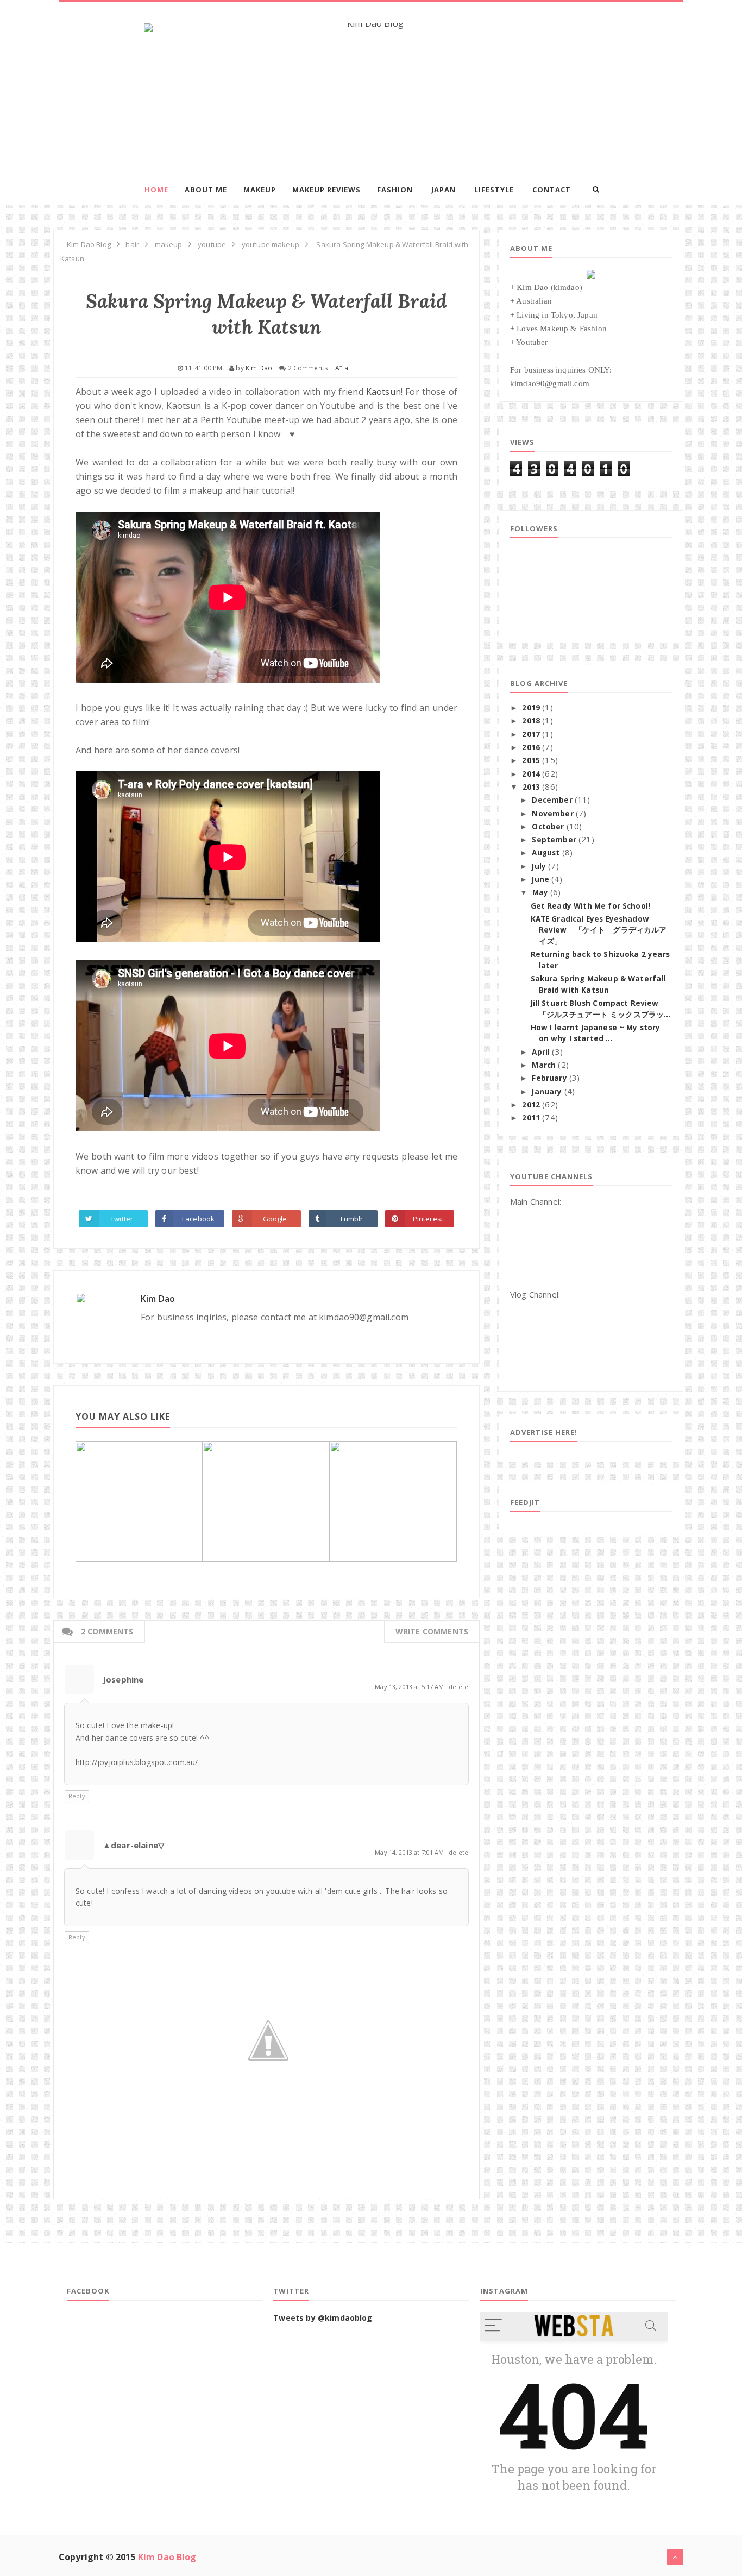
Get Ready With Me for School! (591, 906)
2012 (531, 1105)
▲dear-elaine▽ (134, 1845)
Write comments (432, 1631)
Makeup (260, 190)
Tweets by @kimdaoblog (323, 2318)
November (552, 814)
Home (156, 190)
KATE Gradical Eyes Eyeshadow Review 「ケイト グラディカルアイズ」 (599, 930)
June (540, 879)
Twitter (122, 1219)
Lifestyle (494, 190)
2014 (531, 774)
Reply (77, 1796)
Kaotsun (383, 392)
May (540, 892)
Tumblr (351, 1219)
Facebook (198, 1219)
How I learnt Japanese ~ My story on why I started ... (596, 1033)
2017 (531, 734)
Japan (444, 190)
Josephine (123, 1679)
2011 (531, 1118)
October (548, 827)
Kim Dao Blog (167, 2557)
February (549, 1078)
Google (275, 1219)
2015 (531, 760)
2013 (532, 787)
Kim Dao (158, 1299)
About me (206, 190)
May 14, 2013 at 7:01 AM (410, 1852)
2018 (531, 721)
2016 (531, 747)
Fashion (395, 190)
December (552, 800)
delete (458, 1687)
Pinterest (428, 1219)
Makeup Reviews (326, 190)
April (541, 1052)
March (544, 1065)
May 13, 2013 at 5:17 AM (410, 1687)
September (554, 840)
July (539, 866)
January (547, 1092)
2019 (531, 708)
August (546, 853)
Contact (552, 190)
